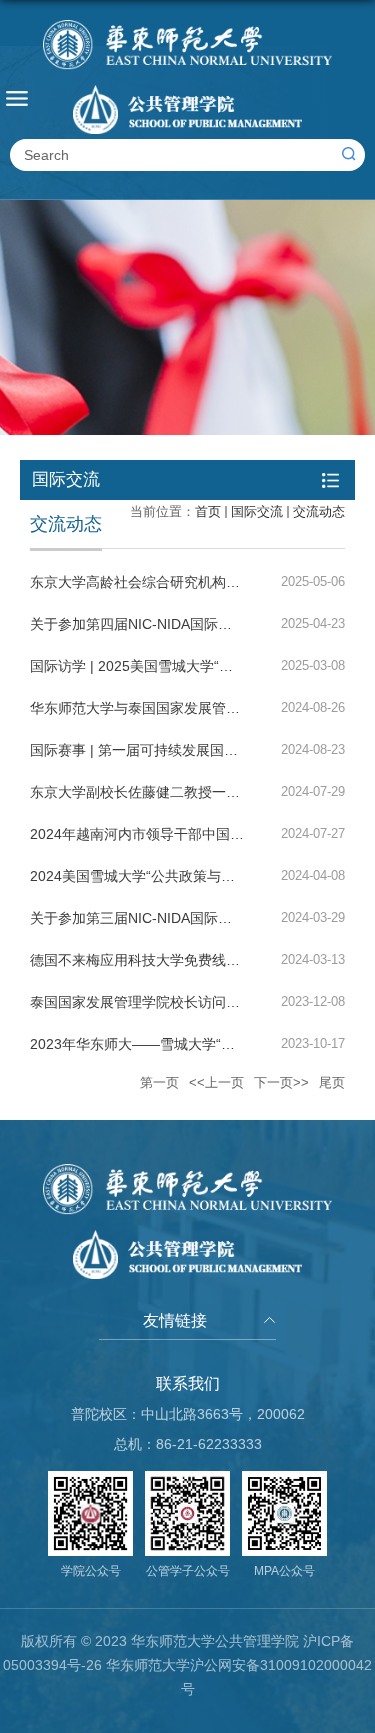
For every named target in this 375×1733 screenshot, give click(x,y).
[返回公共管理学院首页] (187, 77)
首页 (208, 511)
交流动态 (319, 511)
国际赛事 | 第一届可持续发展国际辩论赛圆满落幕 (183, 750)
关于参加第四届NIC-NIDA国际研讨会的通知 (166, 624)
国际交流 (257, 511)
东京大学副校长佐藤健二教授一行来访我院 (163, 792)
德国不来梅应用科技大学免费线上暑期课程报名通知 (191, 960)
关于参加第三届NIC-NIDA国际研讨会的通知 (166, 918)
